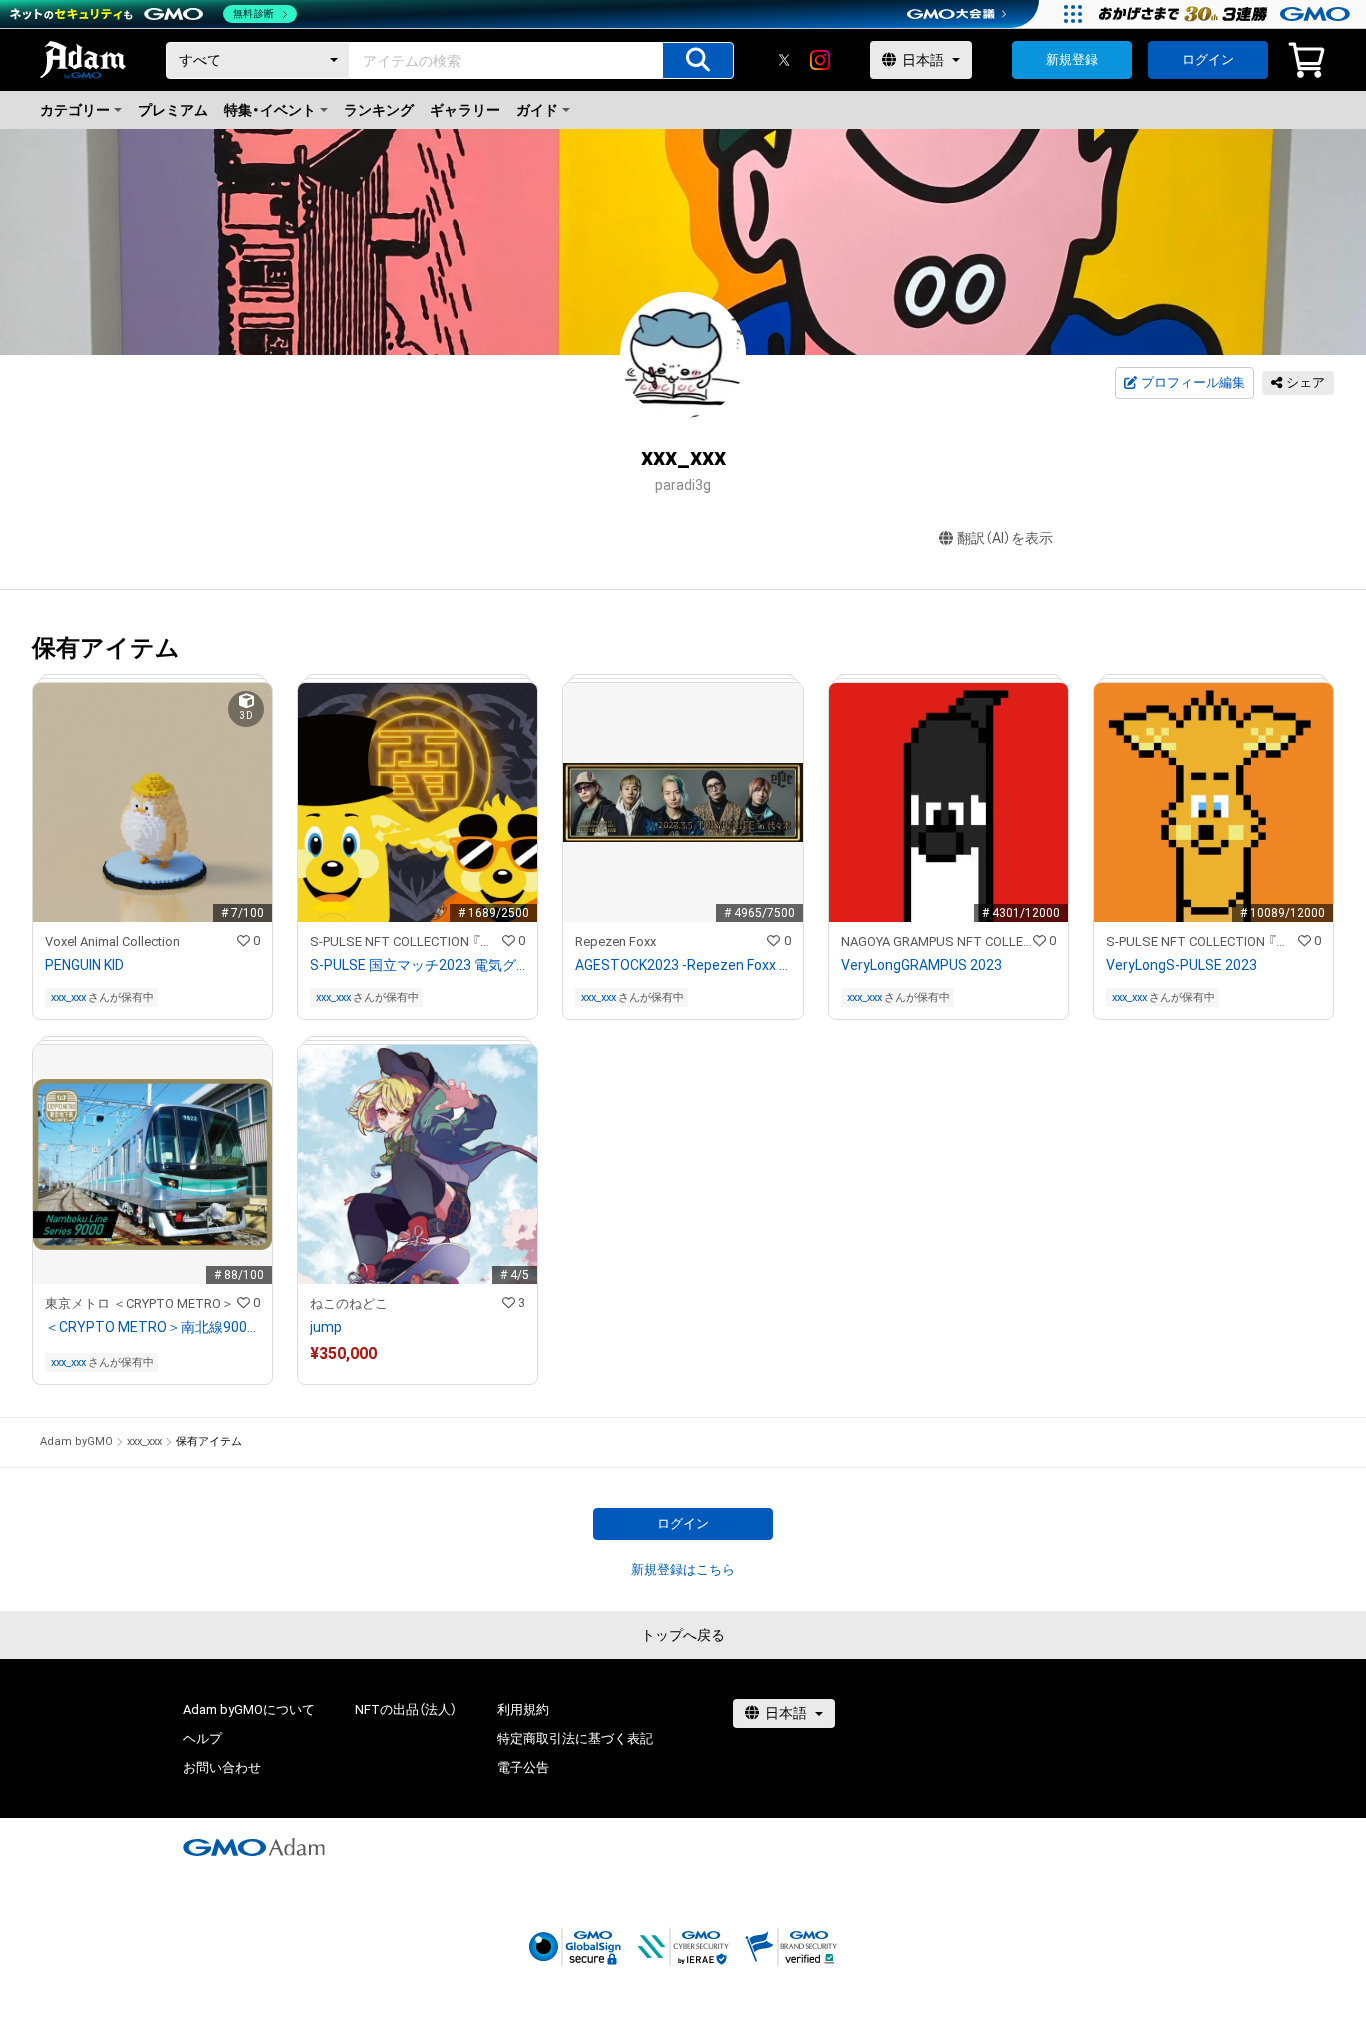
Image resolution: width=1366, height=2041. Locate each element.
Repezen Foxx (615, 941)
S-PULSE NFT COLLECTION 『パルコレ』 (406, 941)
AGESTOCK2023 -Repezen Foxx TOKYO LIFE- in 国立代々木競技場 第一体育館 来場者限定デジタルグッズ (682, 965)
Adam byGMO (76, 1441)
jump (326, 1327)
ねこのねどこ (349, 1303)
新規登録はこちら (683, 1569)
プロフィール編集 (1193, 382)
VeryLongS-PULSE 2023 (1181, 965)
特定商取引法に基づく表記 (575, 1738)
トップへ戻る (683, 1635)
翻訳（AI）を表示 (1005, 538)
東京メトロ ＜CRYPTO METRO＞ (139, 1303)
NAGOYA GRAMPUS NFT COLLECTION (937, 941)
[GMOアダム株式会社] (254, 1847)
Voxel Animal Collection (112, 941)
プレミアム (173, 110)
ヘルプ (202, 1738)
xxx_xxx (68, 997)
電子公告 (523, 1767)
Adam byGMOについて (249, 1709)
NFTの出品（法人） (406, 1709)
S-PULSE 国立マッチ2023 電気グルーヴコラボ (417, 965)
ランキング (379, 110)
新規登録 (1072, 59)
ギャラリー (465, 110)
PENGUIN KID (84, 965)
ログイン (1208, 59)
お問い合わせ (222, 1767)
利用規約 (523, 1709)
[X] (784, 60)
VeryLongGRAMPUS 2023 (921, 965)
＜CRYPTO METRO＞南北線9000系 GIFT (152, 1327)
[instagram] (820, 60)
